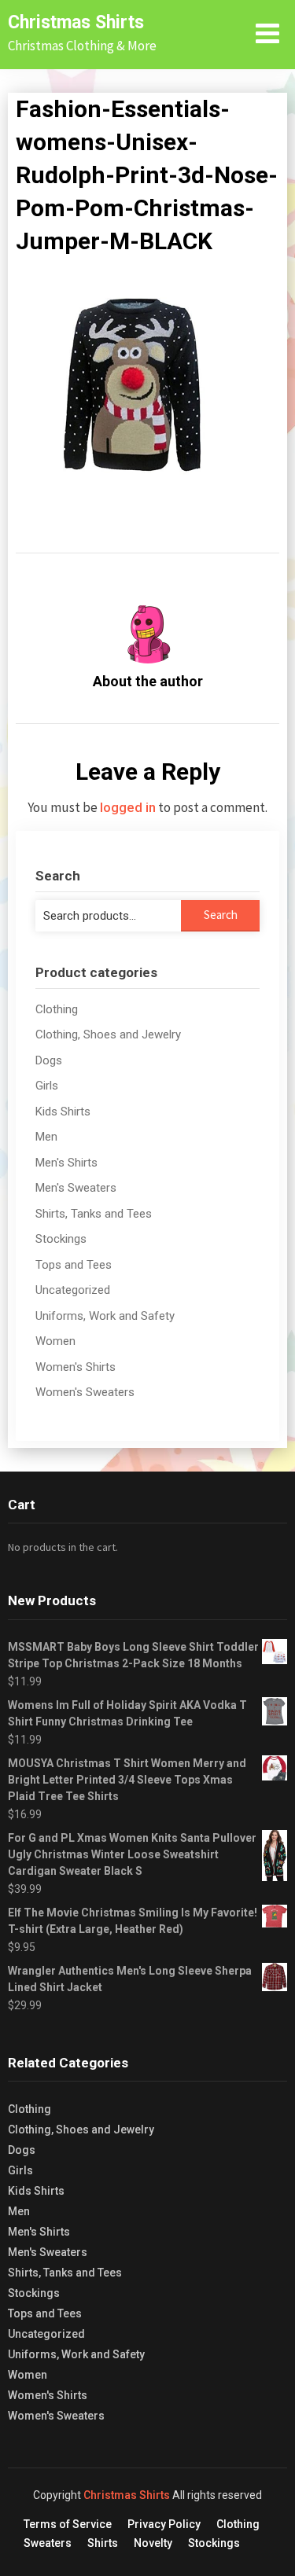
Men (46, 1137)
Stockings (61, 1239)
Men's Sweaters (76, 1188)
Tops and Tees (74, 1265)
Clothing (57, 1009)
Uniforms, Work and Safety (105, 1316)
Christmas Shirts (76, 22)
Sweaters (48, 2543)
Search (221, 915)
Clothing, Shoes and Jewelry (108, 1034)
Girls (47, 1086)
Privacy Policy (164, 2524)
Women (55, 1341)
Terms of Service (68, 2524)
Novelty (153, 2543)
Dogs (49, 1060)
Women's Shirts (76, 1367)
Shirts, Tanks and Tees (94, 1214)
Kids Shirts (63, 1112)
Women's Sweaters (85, 1392)
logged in (128, 807)
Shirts (103, 2543)
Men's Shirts (66, 1163)
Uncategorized (73, 1290)
